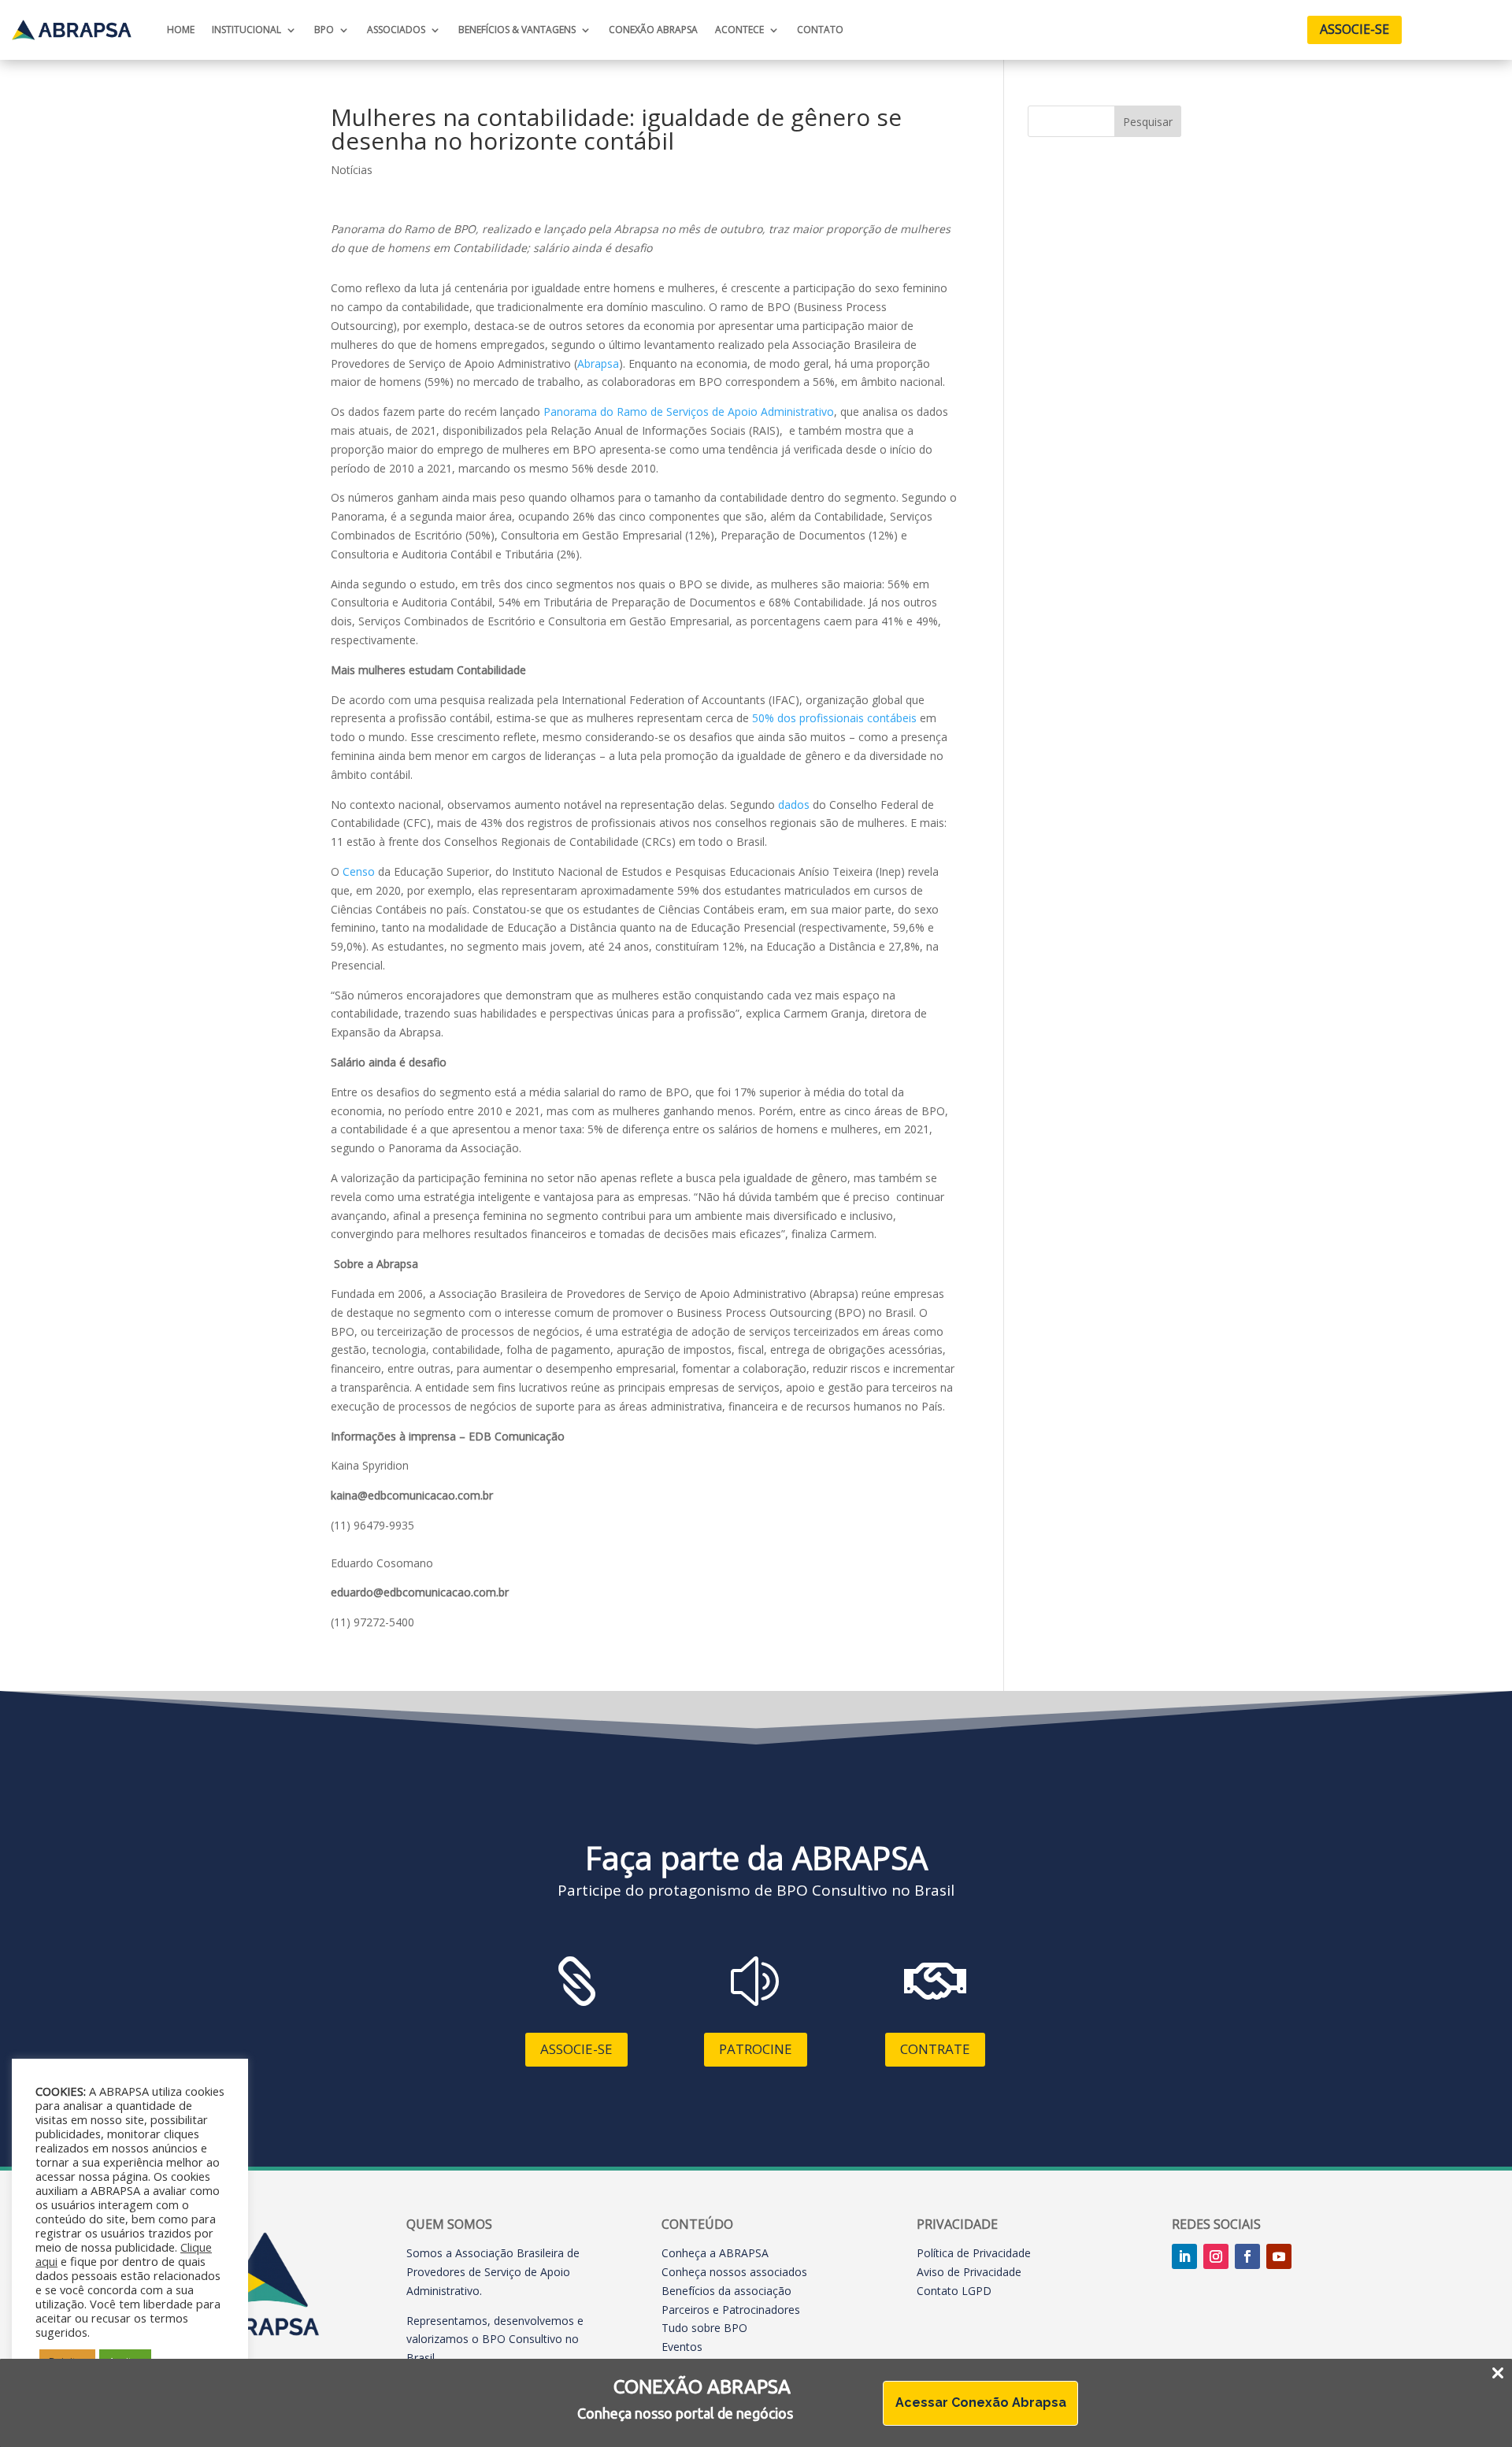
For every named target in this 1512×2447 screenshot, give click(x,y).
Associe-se (1354, 29)
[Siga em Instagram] (1216, 2256)
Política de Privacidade (974, 2253)
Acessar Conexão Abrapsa (981, 2403)
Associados (396, 30)
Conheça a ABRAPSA (715, 2253)
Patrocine (756, 2049)
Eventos (682, 2347)
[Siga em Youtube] (1279, 2256)
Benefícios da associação (726, 2291)
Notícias (352, 170)
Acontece (739, 30)
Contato (820, 30)
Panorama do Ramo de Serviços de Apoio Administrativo (689, 412)
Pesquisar (1148, 122)
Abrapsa (598, 363)
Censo (359, 871)
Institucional (246, 30)
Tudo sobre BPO (704, 2328)
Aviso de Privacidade (969, 2272)
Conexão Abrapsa (653, 30)
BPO (324, 30)
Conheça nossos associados (734, 2272)
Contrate (935, 2049)
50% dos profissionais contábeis (834, 718)
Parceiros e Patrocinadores (731, 2310)
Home (181, 30)
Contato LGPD (954, 2291)
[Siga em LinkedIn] (1184, 2256)
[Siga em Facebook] (1247, 2256)
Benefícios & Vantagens (517, 30)
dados (794, 805)
